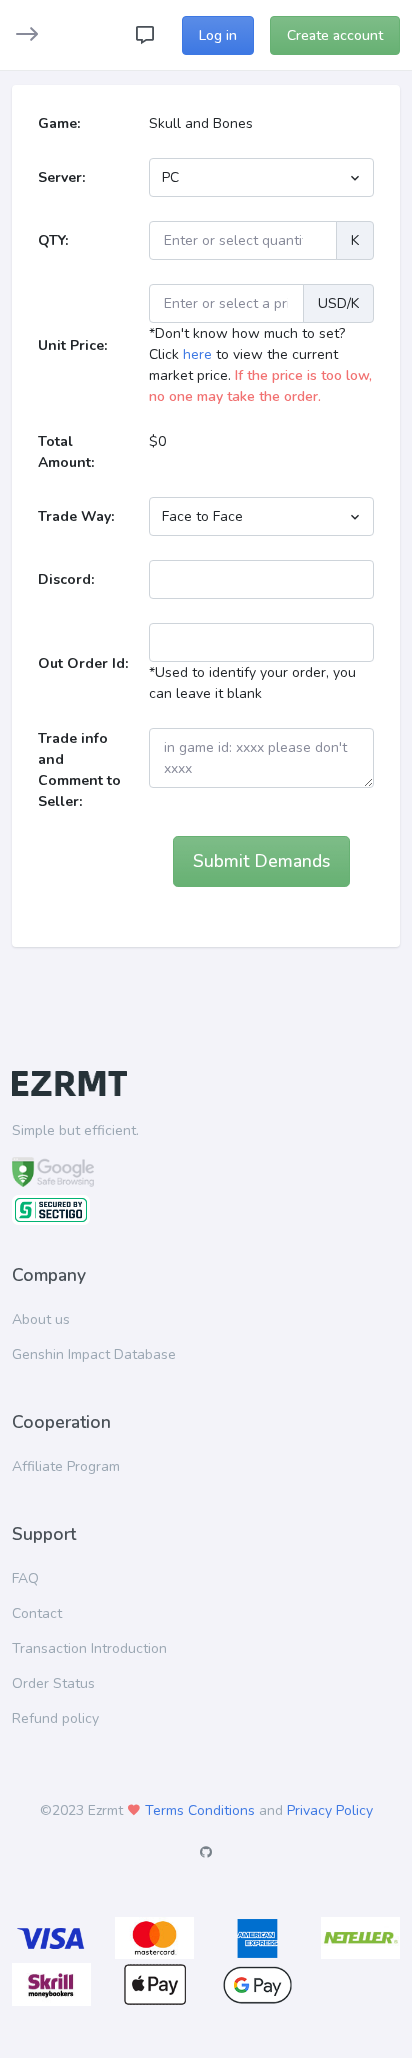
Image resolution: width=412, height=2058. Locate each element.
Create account (335, 35)
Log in (218, 35)
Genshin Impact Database (94, 1354)
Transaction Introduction (89, 1648)
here (197, 354)
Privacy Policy (330, 1810)
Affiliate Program (66, 1466)
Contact (37, 1613)
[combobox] (261, 177)
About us (41, 1319)
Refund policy (55, 1718)
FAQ (25, 1578)
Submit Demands (261, 861)
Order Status (53, 1683)
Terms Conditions (200, 1810)
